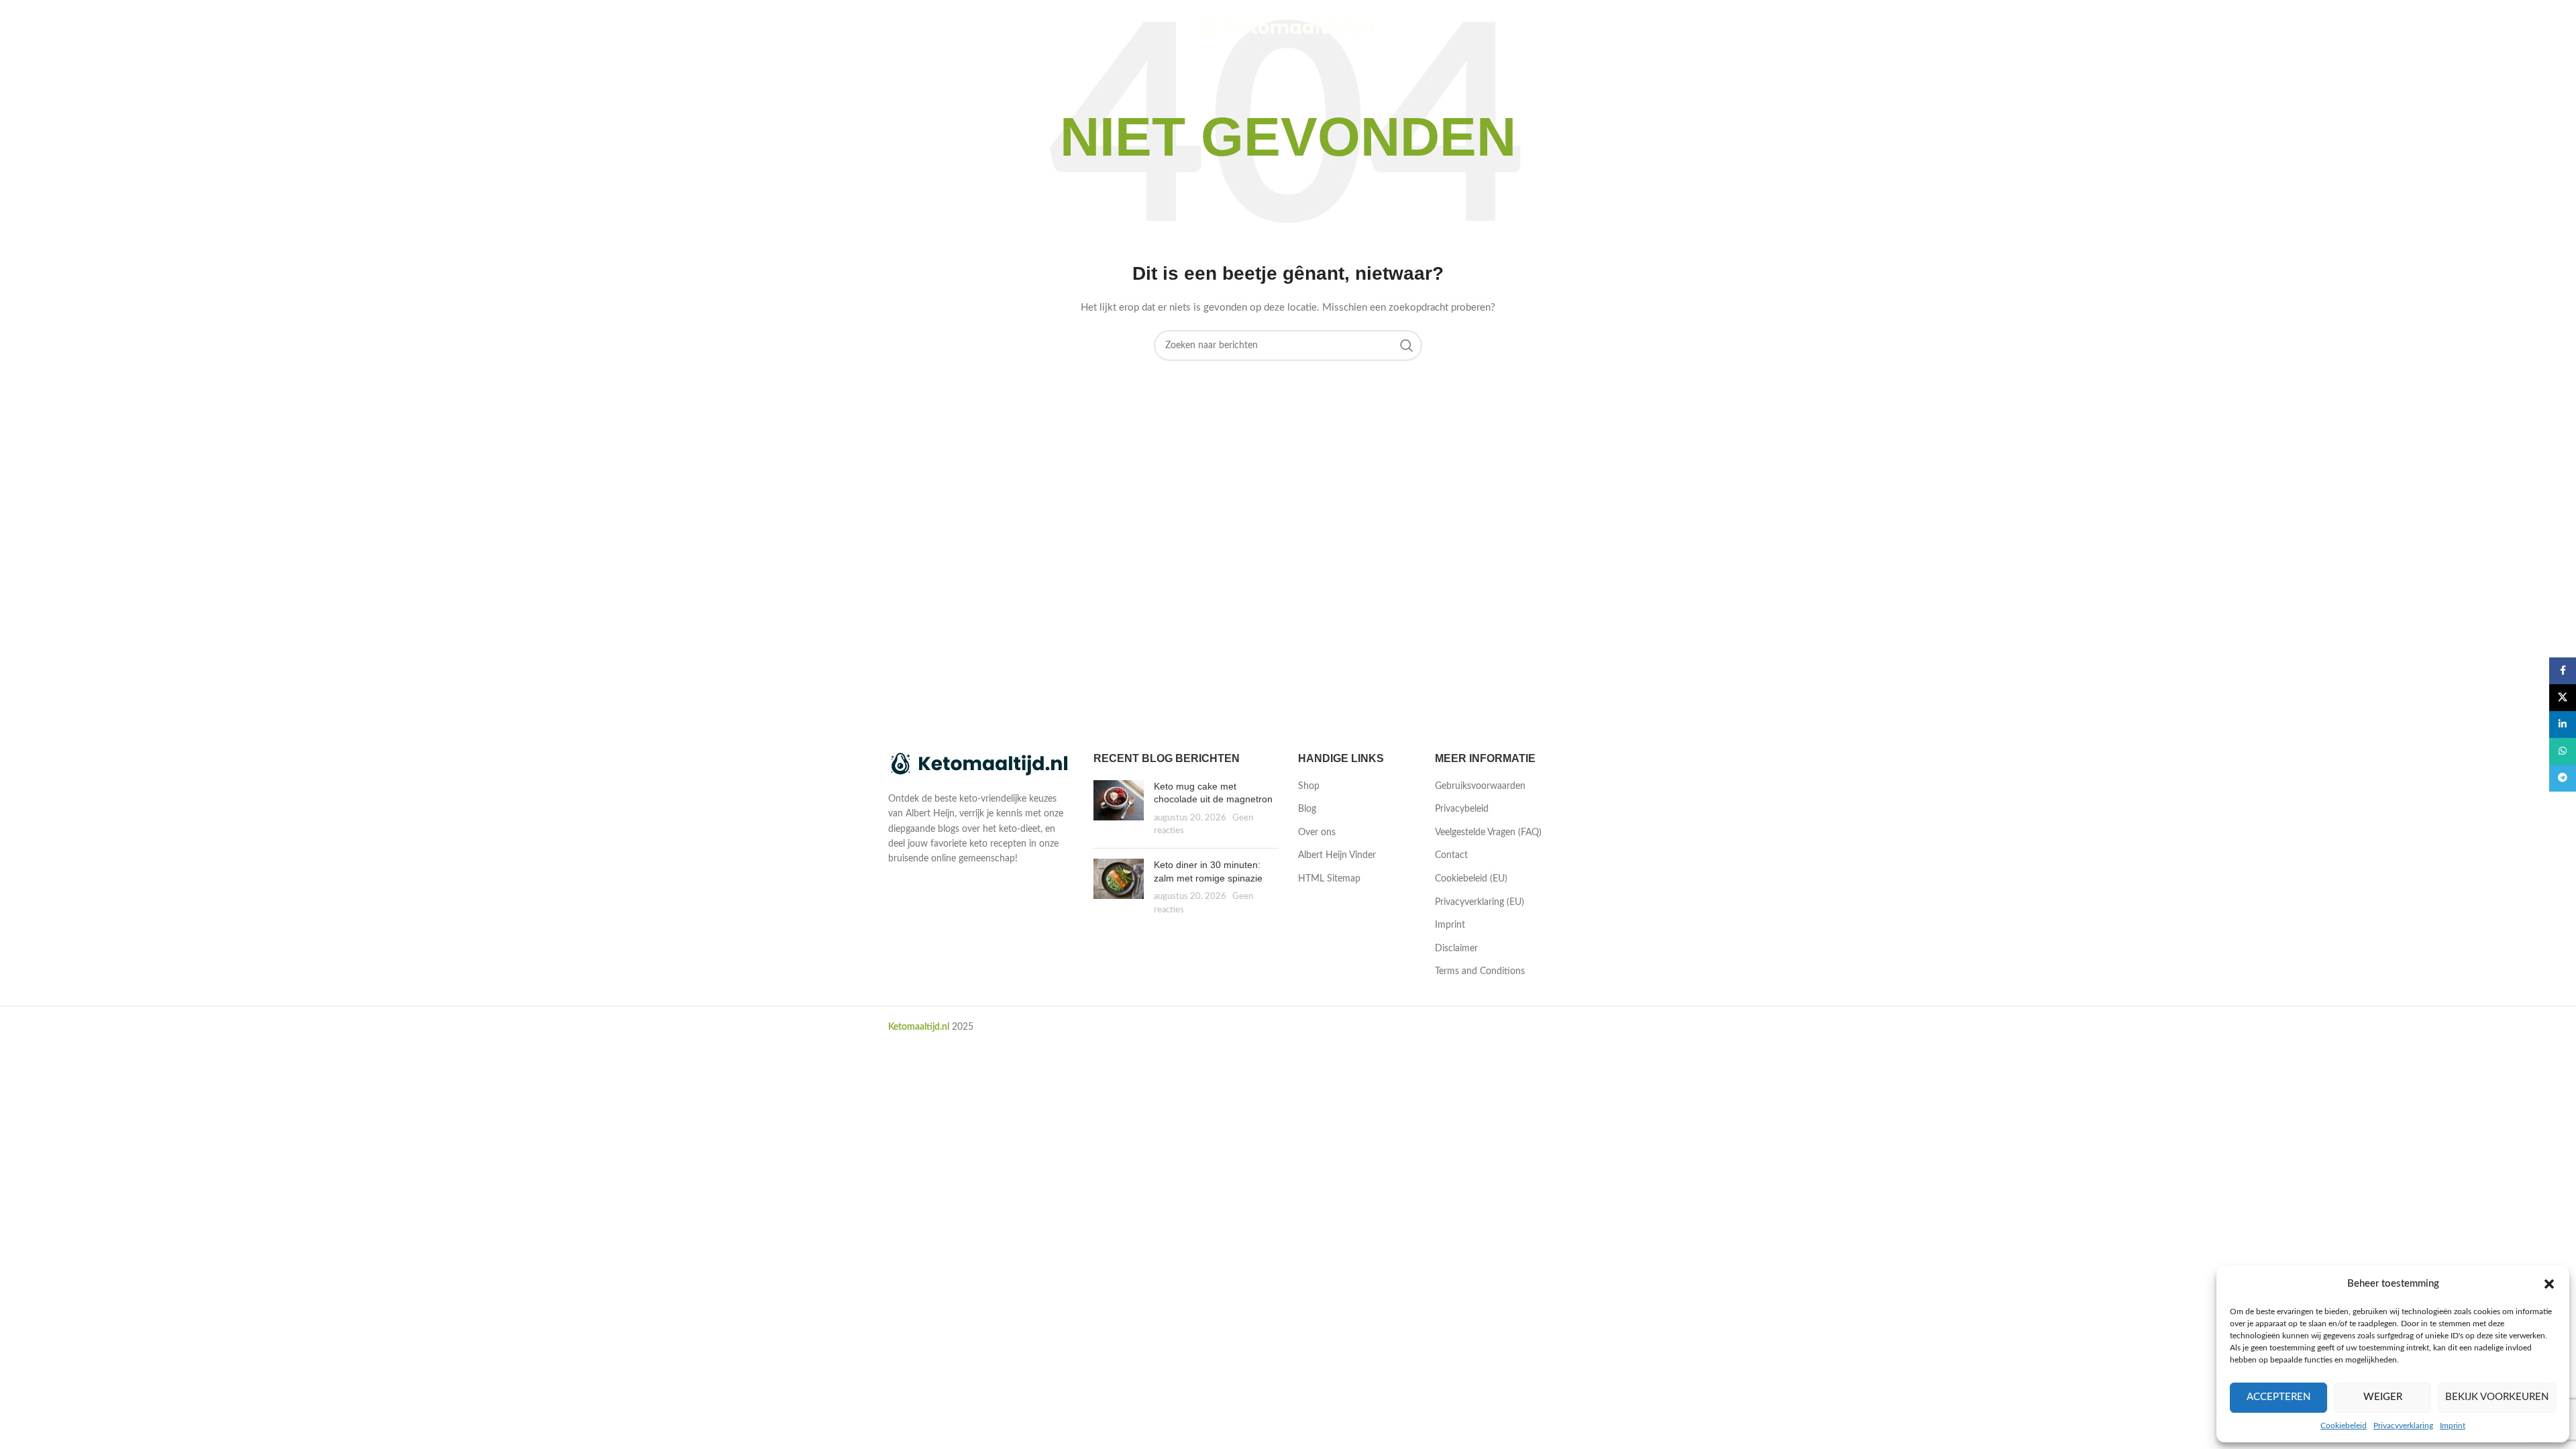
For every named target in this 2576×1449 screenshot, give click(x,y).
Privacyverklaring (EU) (1480, 902)
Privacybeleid (1462, 809)
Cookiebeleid (2344, 1426)
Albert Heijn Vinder (1337, 855)
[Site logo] (1288, 28)
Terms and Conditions (1480, 971)
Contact (1451, 855)
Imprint (2453, 1426)
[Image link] (981, 765)
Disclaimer (1456, 949)
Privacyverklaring (2403, 1426)
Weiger (2383, 1397)
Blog (1307, 809)
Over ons (1317, 833)
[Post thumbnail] (1119, 809)
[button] (2549, 1284)
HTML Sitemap (1329, 879)
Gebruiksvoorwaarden (1480, 786)
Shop (1309, 786)
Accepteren (2278, 1397)
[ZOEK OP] (1407, 345)
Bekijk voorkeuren (2497, 1397)
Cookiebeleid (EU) (1471, 879)
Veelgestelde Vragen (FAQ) (1488, 833)
